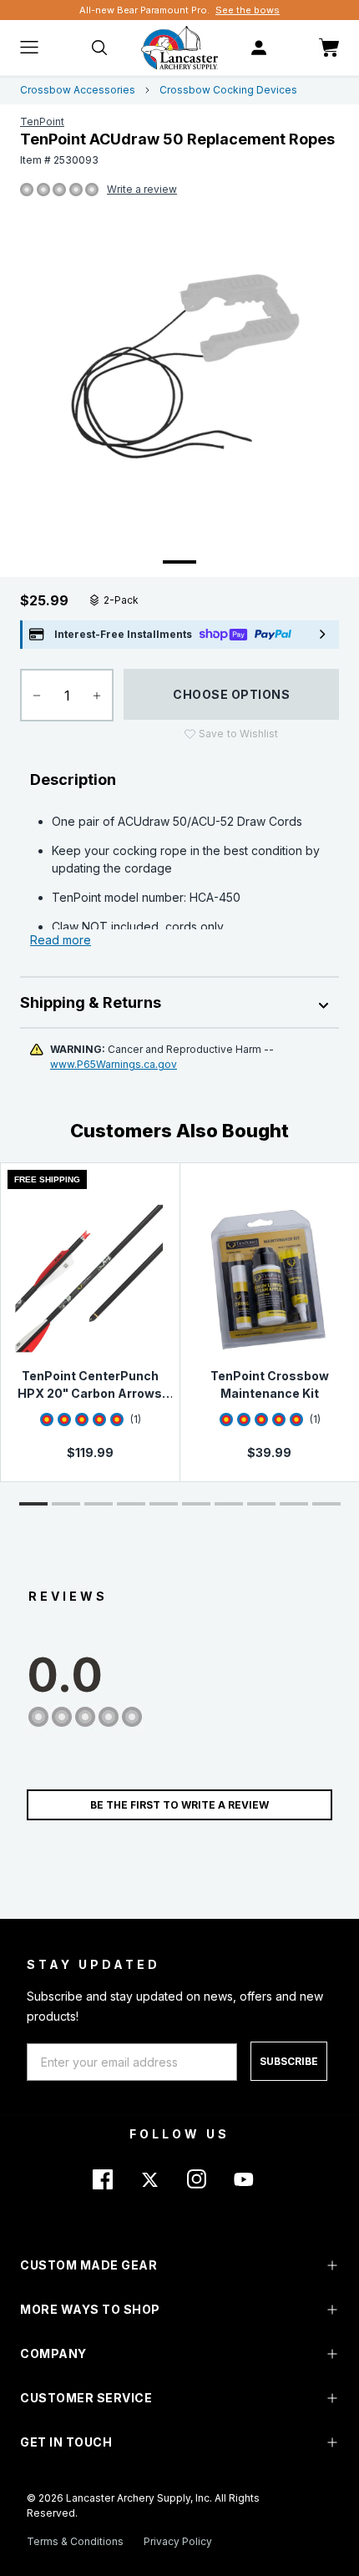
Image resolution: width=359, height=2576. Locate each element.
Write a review (142, 189)
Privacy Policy (178, 2541)
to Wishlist (238, 734)
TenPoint (42, 121)
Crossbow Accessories (78, 90)
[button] (33, 1504)
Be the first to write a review (179, 1805)
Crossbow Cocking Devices (228, 90)
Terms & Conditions (75, 2541)
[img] (27, 190)
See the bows (248, 10)
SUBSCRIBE (289, 2061)
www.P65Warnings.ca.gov (114, 1064)
